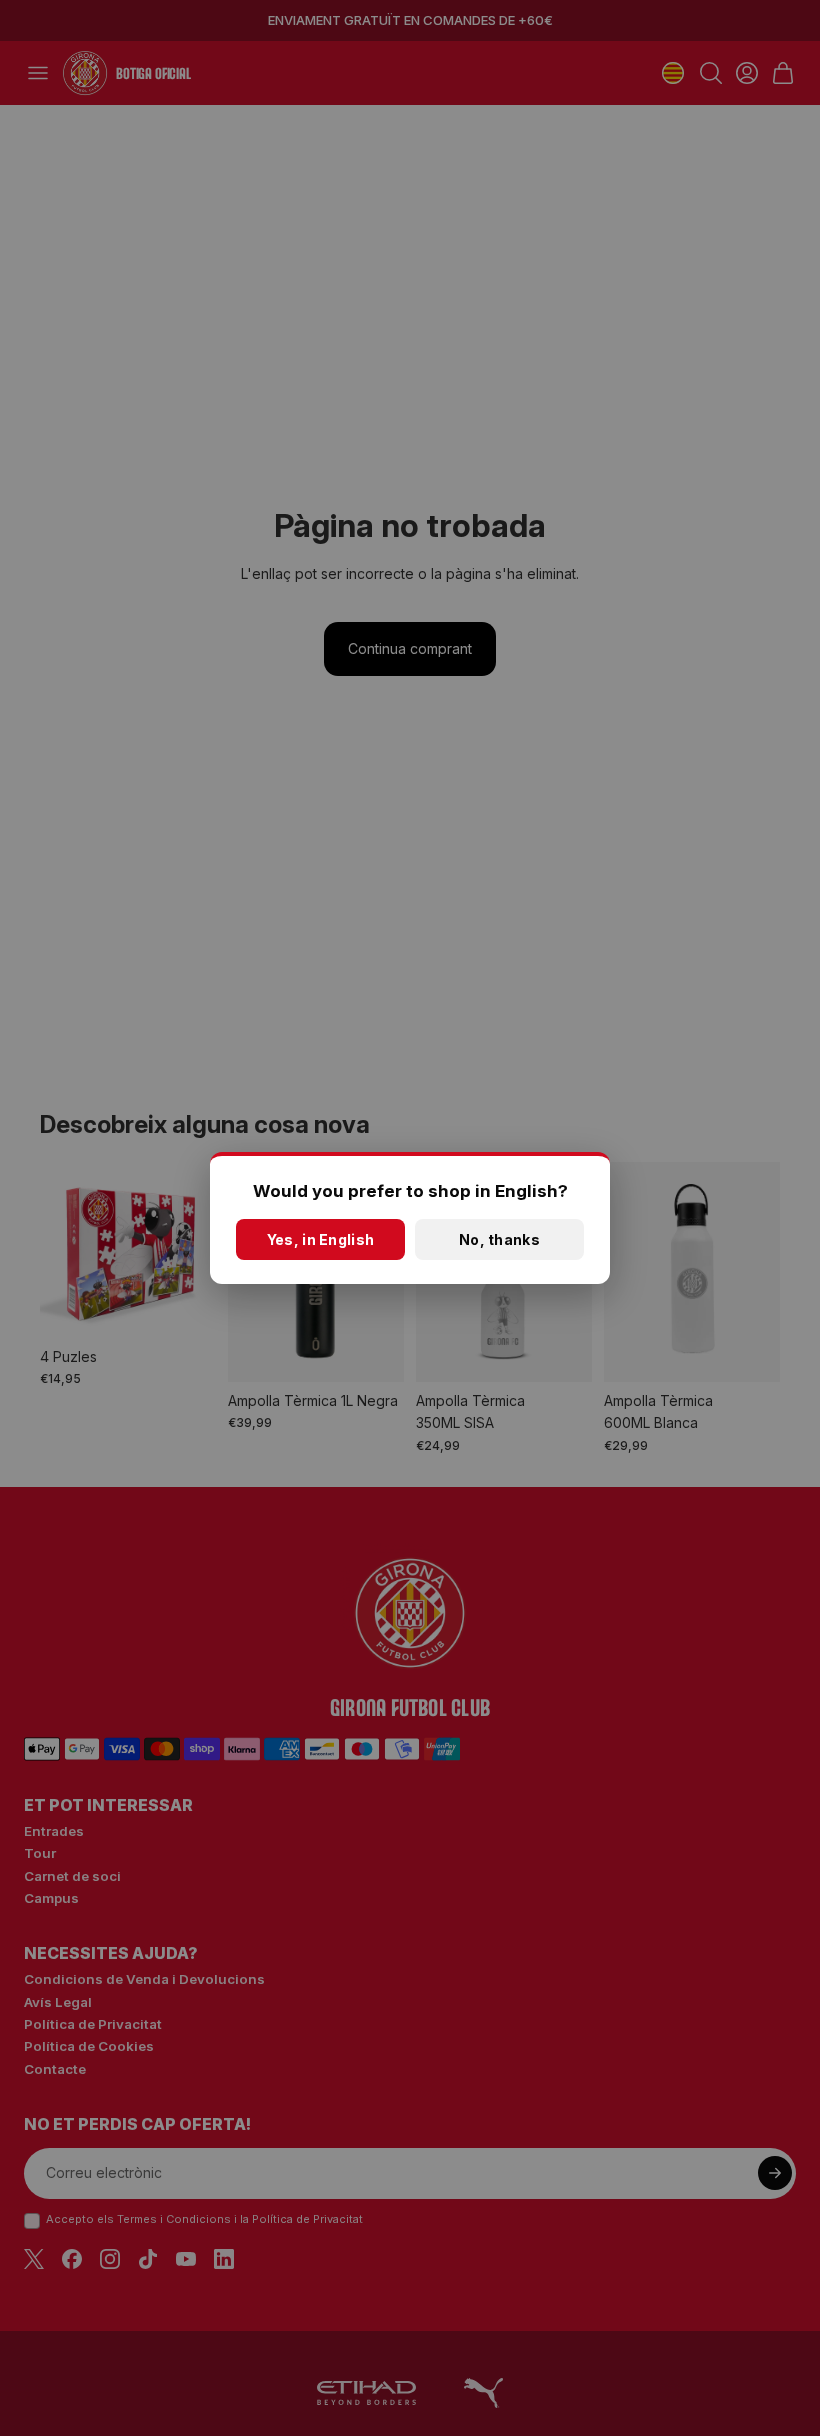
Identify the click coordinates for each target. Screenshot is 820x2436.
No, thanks (499, 1239)
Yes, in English (320, 1239)
